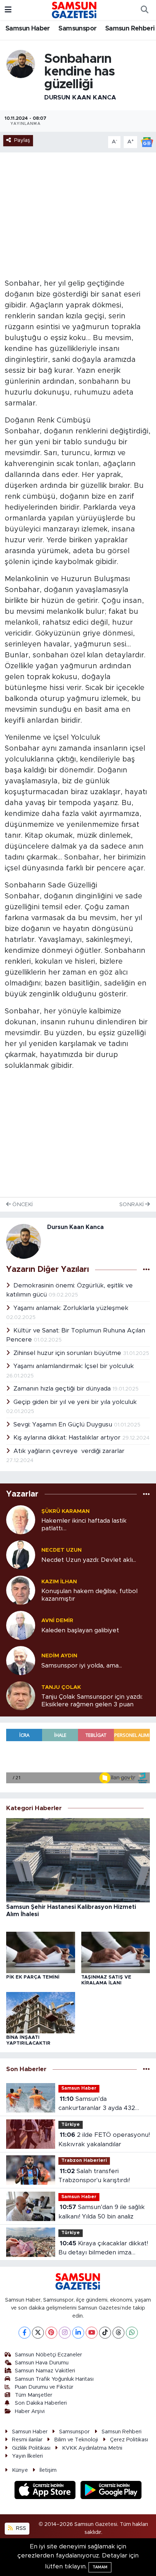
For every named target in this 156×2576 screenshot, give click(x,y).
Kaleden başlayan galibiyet (80, 1630)
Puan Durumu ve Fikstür (44, 2387)
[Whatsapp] (132, 2333)
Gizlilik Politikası (31, 2448)
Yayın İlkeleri (27, 2456)
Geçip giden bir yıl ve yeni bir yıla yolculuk (75, 1402)
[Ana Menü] (8, 10)
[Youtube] (92, 2333)
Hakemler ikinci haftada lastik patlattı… (84, 1524)
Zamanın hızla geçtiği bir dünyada (63, 1389)
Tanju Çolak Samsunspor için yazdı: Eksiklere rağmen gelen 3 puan (92, 1701)
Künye (20, 2470)
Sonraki (132, 1205)
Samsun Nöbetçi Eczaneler (48, 2355)
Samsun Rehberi (130, 29)
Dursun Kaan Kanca (80, 97)
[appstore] (46, 2491)
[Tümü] (146, 1494)
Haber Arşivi (30, 2411)
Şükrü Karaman (65, 1511)
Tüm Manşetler (34, 2395)
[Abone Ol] (147, 142)
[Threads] (118, 2333)
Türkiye (71, 2125)
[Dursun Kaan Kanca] (21, 64)
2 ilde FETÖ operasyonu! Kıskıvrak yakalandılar (104, 2140)
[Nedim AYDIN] (21, 1660)
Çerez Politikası (129, 2440)
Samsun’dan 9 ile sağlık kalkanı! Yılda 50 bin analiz (102, 2212)
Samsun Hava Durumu (42, 2363)
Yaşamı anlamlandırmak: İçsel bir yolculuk (74, 1366)
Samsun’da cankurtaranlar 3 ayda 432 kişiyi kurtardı (97, 2104)
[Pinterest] (51, 2333)
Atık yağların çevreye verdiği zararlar (69, 1451)
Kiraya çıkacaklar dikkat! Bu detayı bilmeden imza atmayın (103, 2249)
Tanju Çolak (61, 1687)
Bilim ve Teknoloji (76, 2440)
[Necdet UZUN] (21, 1555)
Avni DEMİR (57, 1620)
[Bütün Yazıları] (146, 1270)
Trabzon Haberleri (84, 2161)
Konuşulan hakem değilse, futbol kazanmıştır (89, 1595)
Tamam (100, 2567)
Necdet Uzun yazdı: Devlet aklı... (89, 1560)
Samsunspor (77, 29)
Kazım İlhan (59, 1582)
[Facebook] (24, 2333)
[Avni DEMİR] (21, 1625)
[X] (38, 2333)
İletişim (48, 2470)
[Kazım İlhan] (21, 1590)
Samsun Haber (28, 29)
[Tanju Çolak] (21, 1696)
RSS (20, 2528)
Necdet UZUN (61, 1550)
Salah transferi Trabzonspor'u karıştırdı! (94, 2176)
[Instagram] (65, 2333)
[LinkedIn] (78, 2333)
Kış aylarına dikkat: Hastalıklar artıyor (68, 1438)
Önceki (22, 1205)
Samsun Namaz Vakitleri (45, 2371)
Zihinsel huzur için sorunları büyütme (68, 1353)
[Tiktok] (105, 2333)
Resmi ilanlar (27, 2440)
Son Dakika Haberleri (41, 2403)
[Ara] (144, 10)
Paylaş (22, 140)
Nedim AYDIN (59, 1656)
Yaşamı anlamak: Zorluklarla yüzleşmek (71, 1308)
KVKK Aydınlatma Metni (92, 2448)
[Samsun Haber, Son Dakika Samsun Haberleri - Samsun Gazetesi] (75, 10)
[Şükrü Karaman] (21, 1520)
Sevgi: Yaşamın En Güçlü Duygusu (64, 1424)
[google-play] (111, 2491)
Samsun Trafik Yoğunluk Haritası (54, 2379)
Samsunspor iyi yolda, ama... (82, 1665)
